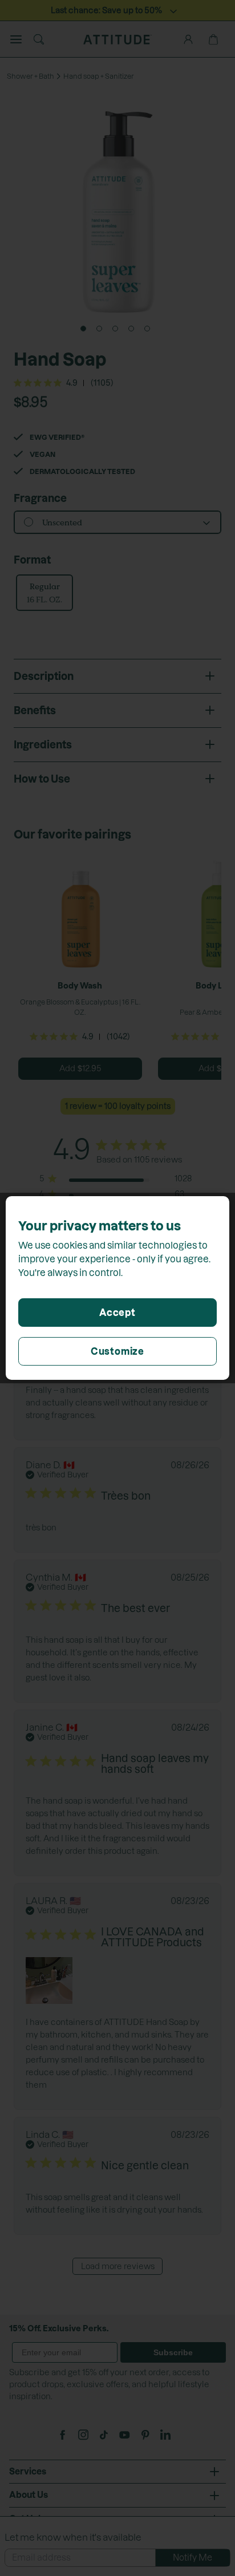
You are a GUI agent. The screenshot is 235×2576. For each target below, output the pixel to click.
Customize (117, 1351)
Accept (117, 1313)
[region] (117, 1288)
